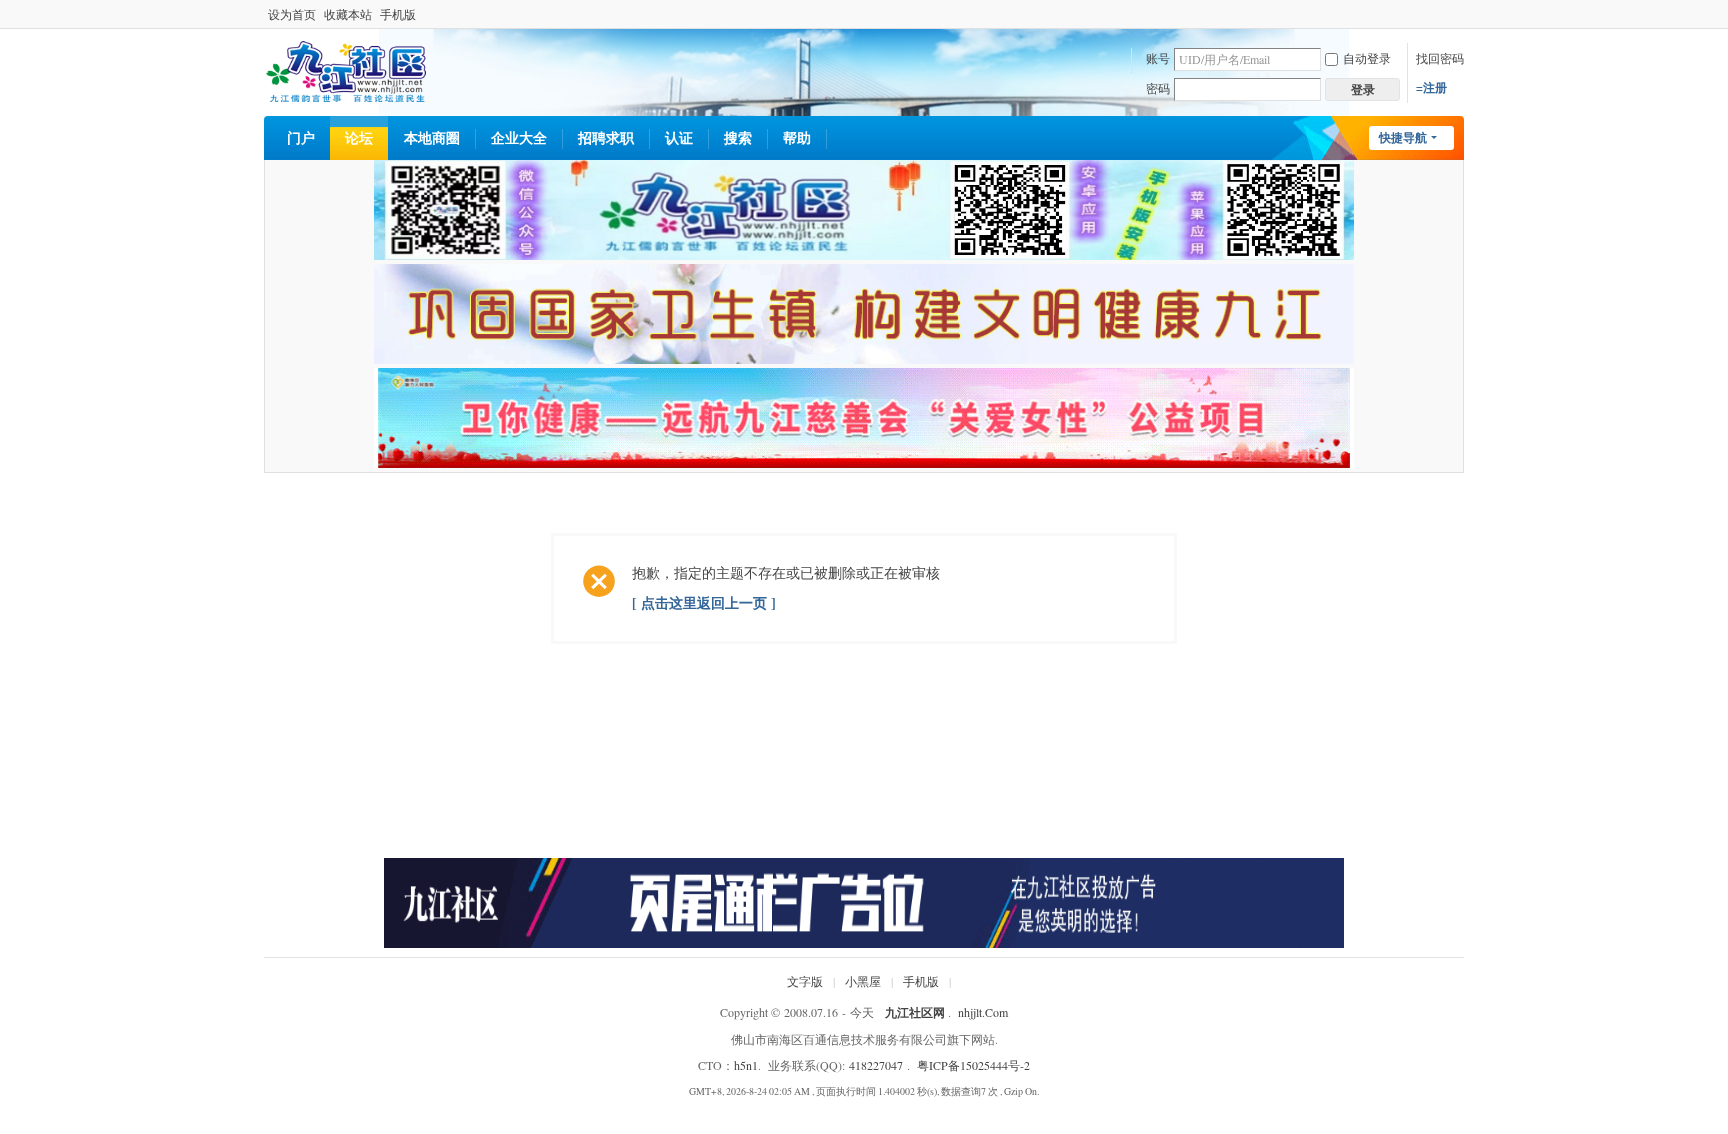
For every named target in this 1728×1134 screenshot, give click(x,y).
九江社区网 (915, 1012)
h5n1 (746, 1065)
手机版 (398, 14)
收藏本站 (348, 14)
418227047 (876, 1065)
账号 (1158, 58)
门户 (301, 137)
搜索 (738, 137)
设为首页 (292, 14)
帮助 (797, 137)
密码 (1158, 88)
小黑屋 (863, 981)
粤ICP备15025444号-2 (973, 1065)
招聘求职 (606, 137)
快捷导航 (1403, 137)
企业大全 (519, 137)
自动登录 (1367, 58)
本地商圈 (432, 137)
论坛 (359, 137)
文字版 (805, 981)
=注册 (1431, 87)
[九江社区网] (346, 69)
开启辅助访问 (1459, 14)
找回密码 (1440, 58)
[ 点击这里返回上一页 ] (704, 602)
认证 (679, 137)
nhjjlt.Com (983, 1012)
